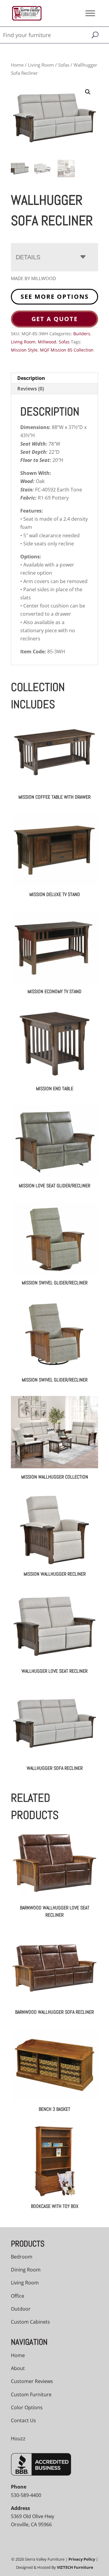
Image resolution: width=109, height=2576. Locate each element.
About (18, 2368)
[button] (88, 92)
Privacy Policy (82, 2559)
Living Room (41, 65)
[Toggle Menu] (90, 13)
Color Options (27, 2407)
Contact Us (23, 2420)
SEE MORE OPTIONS (55, 297)
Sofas (64, 65)
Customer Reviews (32, 2381)
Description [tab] (31, 378)
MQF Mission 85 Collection (67, 350)
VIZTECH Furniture (75, 2567)
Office (18, 2296)
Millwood (47, 342)
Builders (82, 334)
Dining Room (26, 2270)
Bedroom (22, 2257)
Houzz (18, 2439)
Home (17, 65)
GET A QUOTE (55, 319)
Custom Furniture (31, 2394)
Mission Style (24, 350)
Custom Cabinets (30, 2322)
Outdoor (21, 2309)
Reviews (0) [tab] (31, 389)
